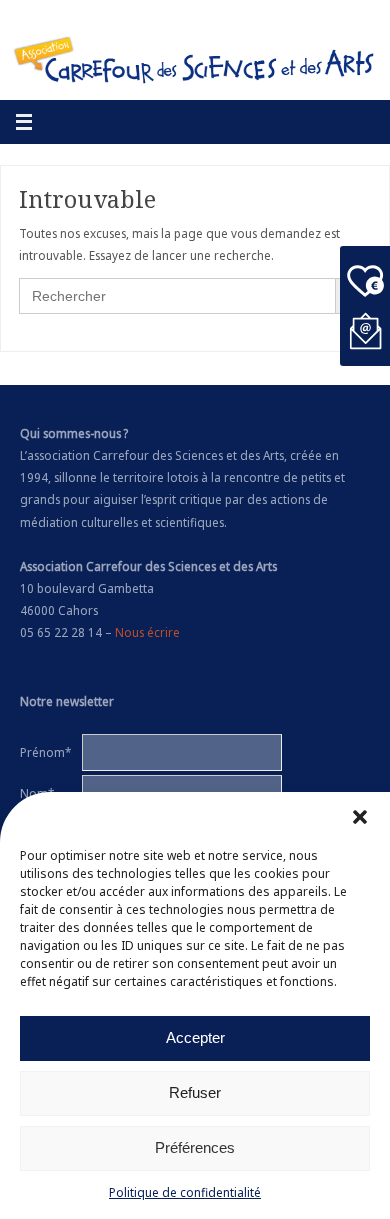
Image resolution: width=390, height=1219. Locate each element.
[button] (360, 817)
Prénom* (45, 752)
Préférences (195, 1147)
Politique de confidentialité (185, 1192)
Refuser (195, 1092)
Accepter (195, 1037)
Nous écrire (147, 632)
